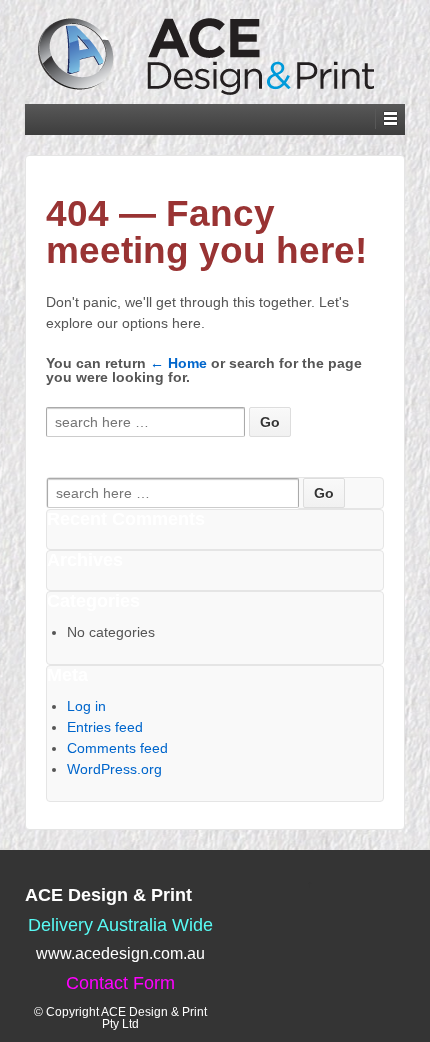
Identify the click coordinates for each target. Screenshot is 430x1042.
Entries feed (105, 727)
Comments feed (117, 748)
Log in (86, 706)
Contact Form (120, 983)
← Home (178, 363)
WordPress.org (114, 769)
